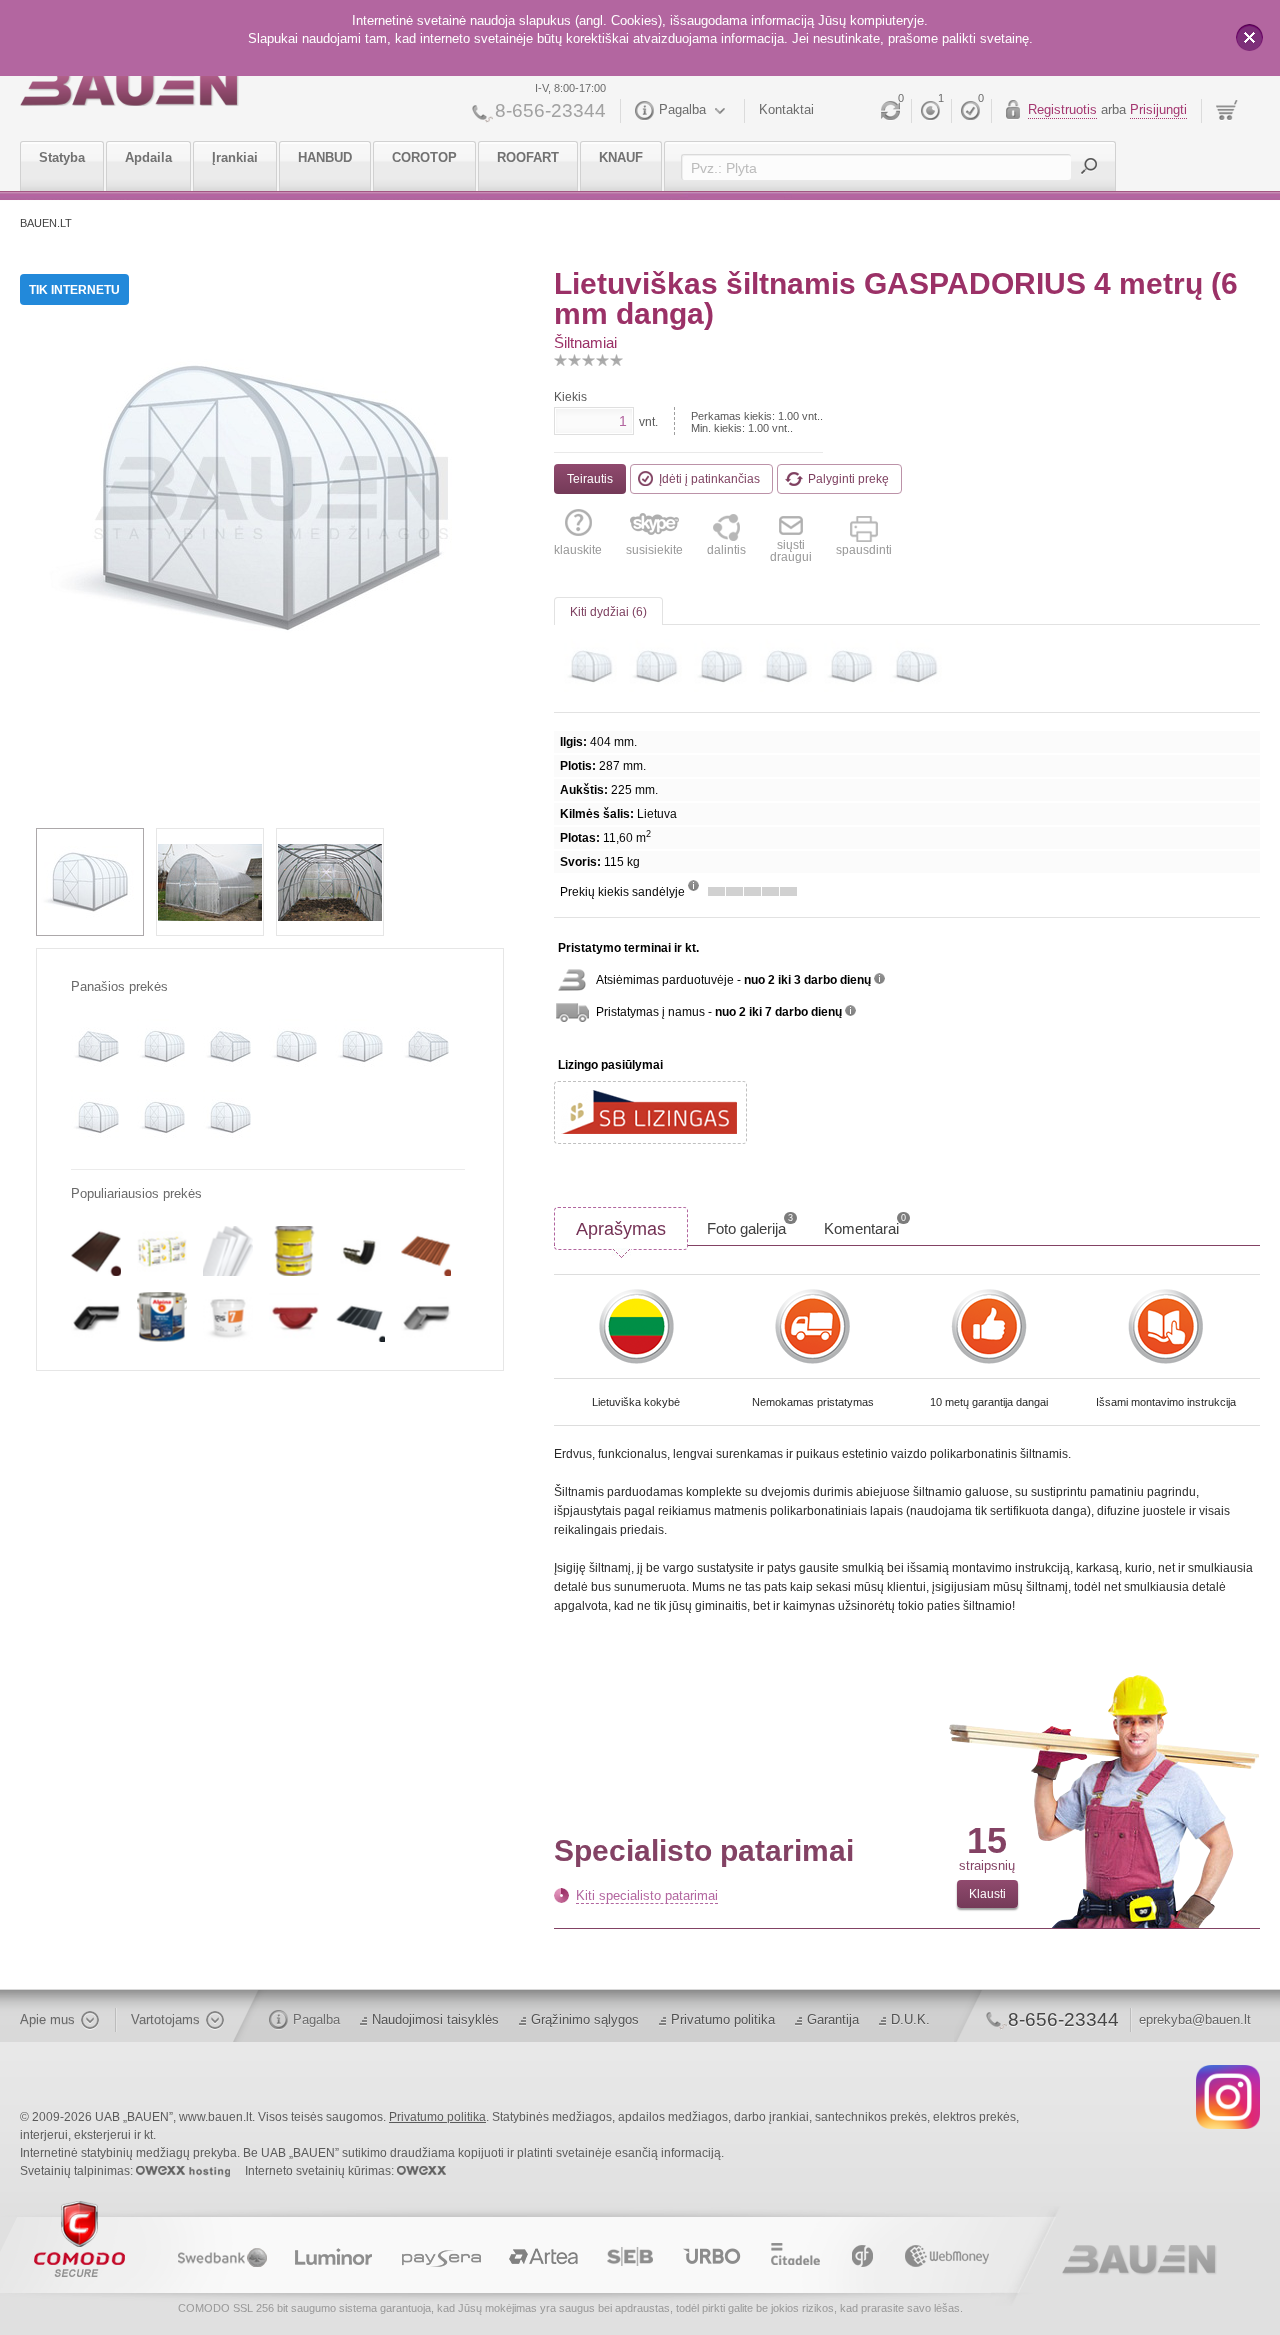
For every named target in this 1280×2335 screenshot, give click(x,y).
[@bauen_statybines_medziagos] (1228, 2096)
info (693, 885)
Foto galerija (750, 1225)
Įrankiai (235, 157)
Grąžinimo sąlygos (585, 2019)
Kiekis (570, 397)
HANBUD (325, 157)
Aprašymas (621, 1229)
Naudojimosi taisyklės (435, 2019)
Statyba (62, 157)
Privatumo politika (723, 2019)
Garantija (833, 2019)
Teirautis (590, 479)
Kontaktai (786, 109)
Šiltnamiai (585, 342)
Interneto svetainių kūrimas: (321, 2171)
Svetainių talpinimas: (78, 2171)
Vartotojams (165, 2019)
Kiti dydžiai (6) (608, 612)
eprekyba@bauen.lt (1195, 2019)
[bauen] (129, 87)
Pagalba (682, 109)
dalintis (726, 549)
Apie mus (47, 2019)
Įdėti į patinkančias (709, 479)
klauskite (578, 549)
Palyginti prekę (848, 479)
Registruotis (1062, 109)
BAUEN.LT (46, 223)
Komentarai (865, 1225)
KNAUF (621, 157)
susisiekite (654, 549)
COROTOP (424, 157)
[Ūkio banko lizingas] (650, 1112)
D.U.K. (910, 2019)
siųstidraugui (791, 550)
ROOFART (528, 157)
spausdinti (864, 549)
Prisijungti (1158, 109)
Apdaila (148, 157)
